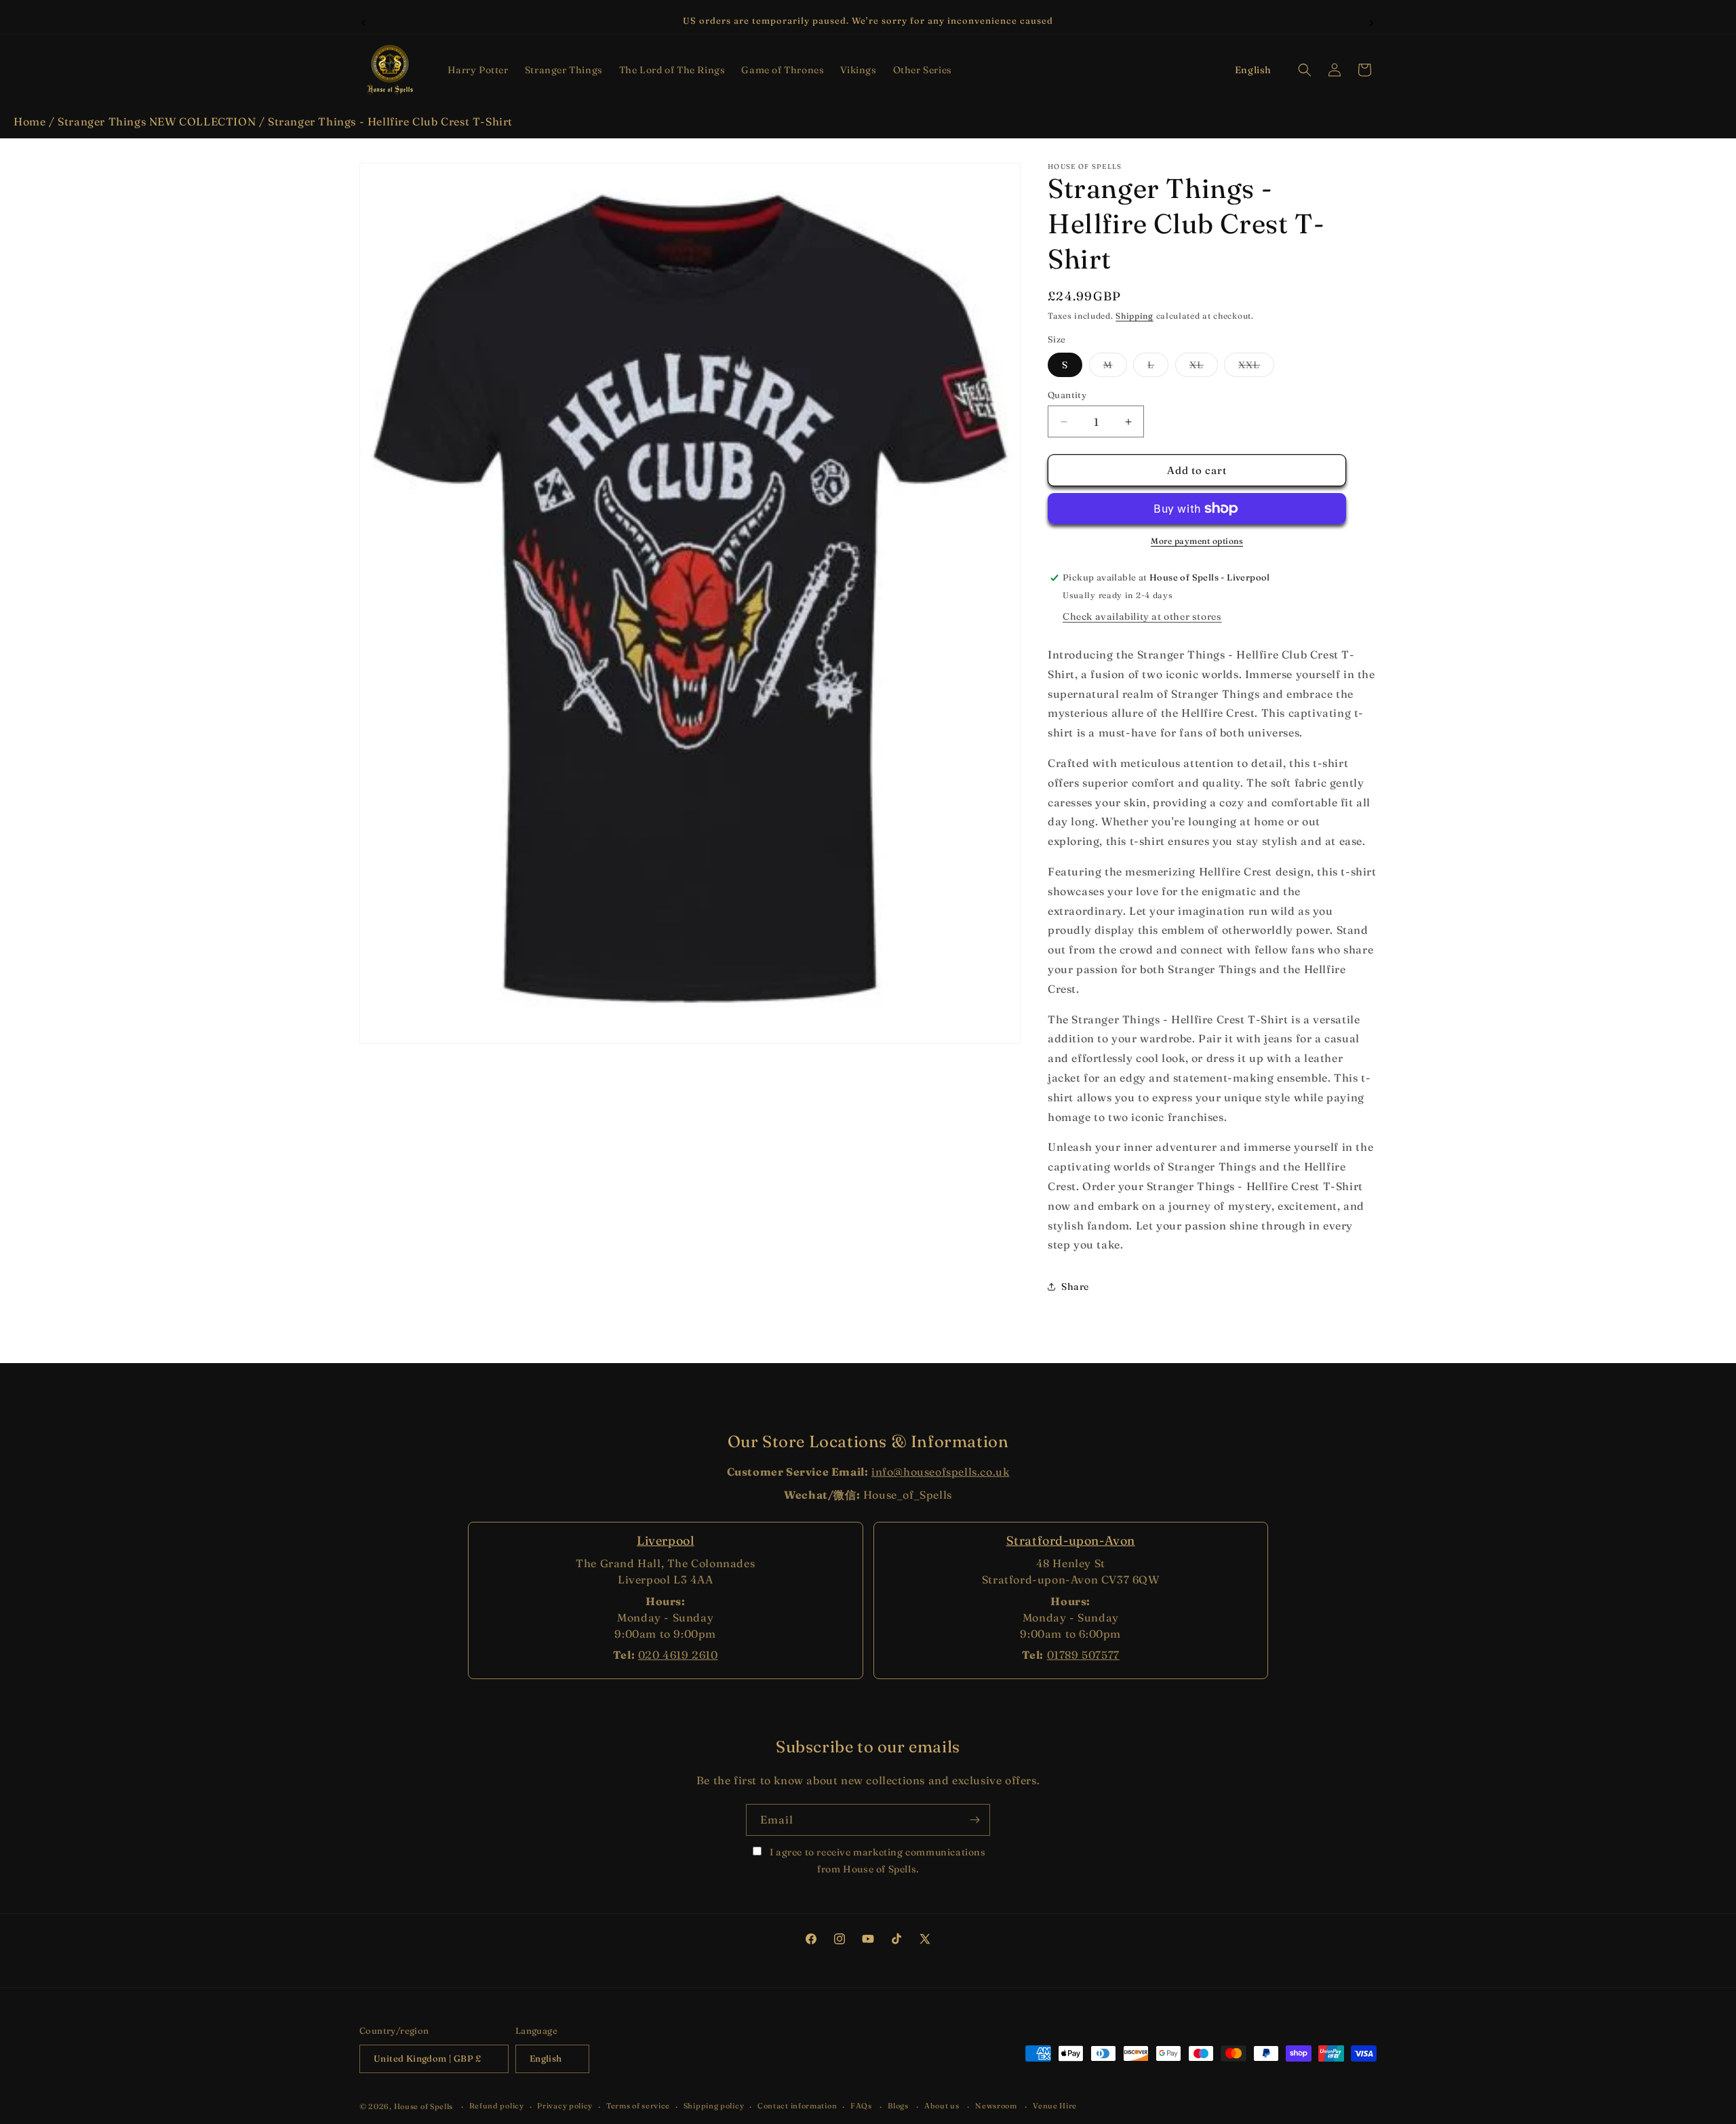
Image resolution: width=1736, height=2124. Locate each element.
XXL (1256, 368)
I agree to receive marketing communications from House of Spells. (876, 1861)
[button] (478, 70)
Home (29, 121)
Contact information (797, 2106)
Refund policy (497, 2106)
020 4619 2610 (678, 1655)
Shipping (1135, 316)
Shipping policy (714, 2106)
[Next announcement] (1372, 21)
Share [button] (1075, 1286)
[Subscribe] (974, 1820)
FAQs (861, 2106)
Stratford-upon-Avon (1071, 1540)
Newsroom (996, 2106)
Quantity (1067, 395)
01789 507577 (1083, 1655)
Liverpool (665, 1540)
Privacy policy (565, 2106)
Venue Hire (1055, 2106)
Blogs (898, 2106)
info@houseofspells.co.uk (940, 1472)
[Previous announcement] (364, 21)
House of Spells (424, 2106)
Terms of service (638, 2106)
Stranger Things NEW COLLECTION (157, 121)
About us (942, 2106)
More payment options (1197, 541)
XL (1204, 368)
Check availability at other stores (1142, 616)
